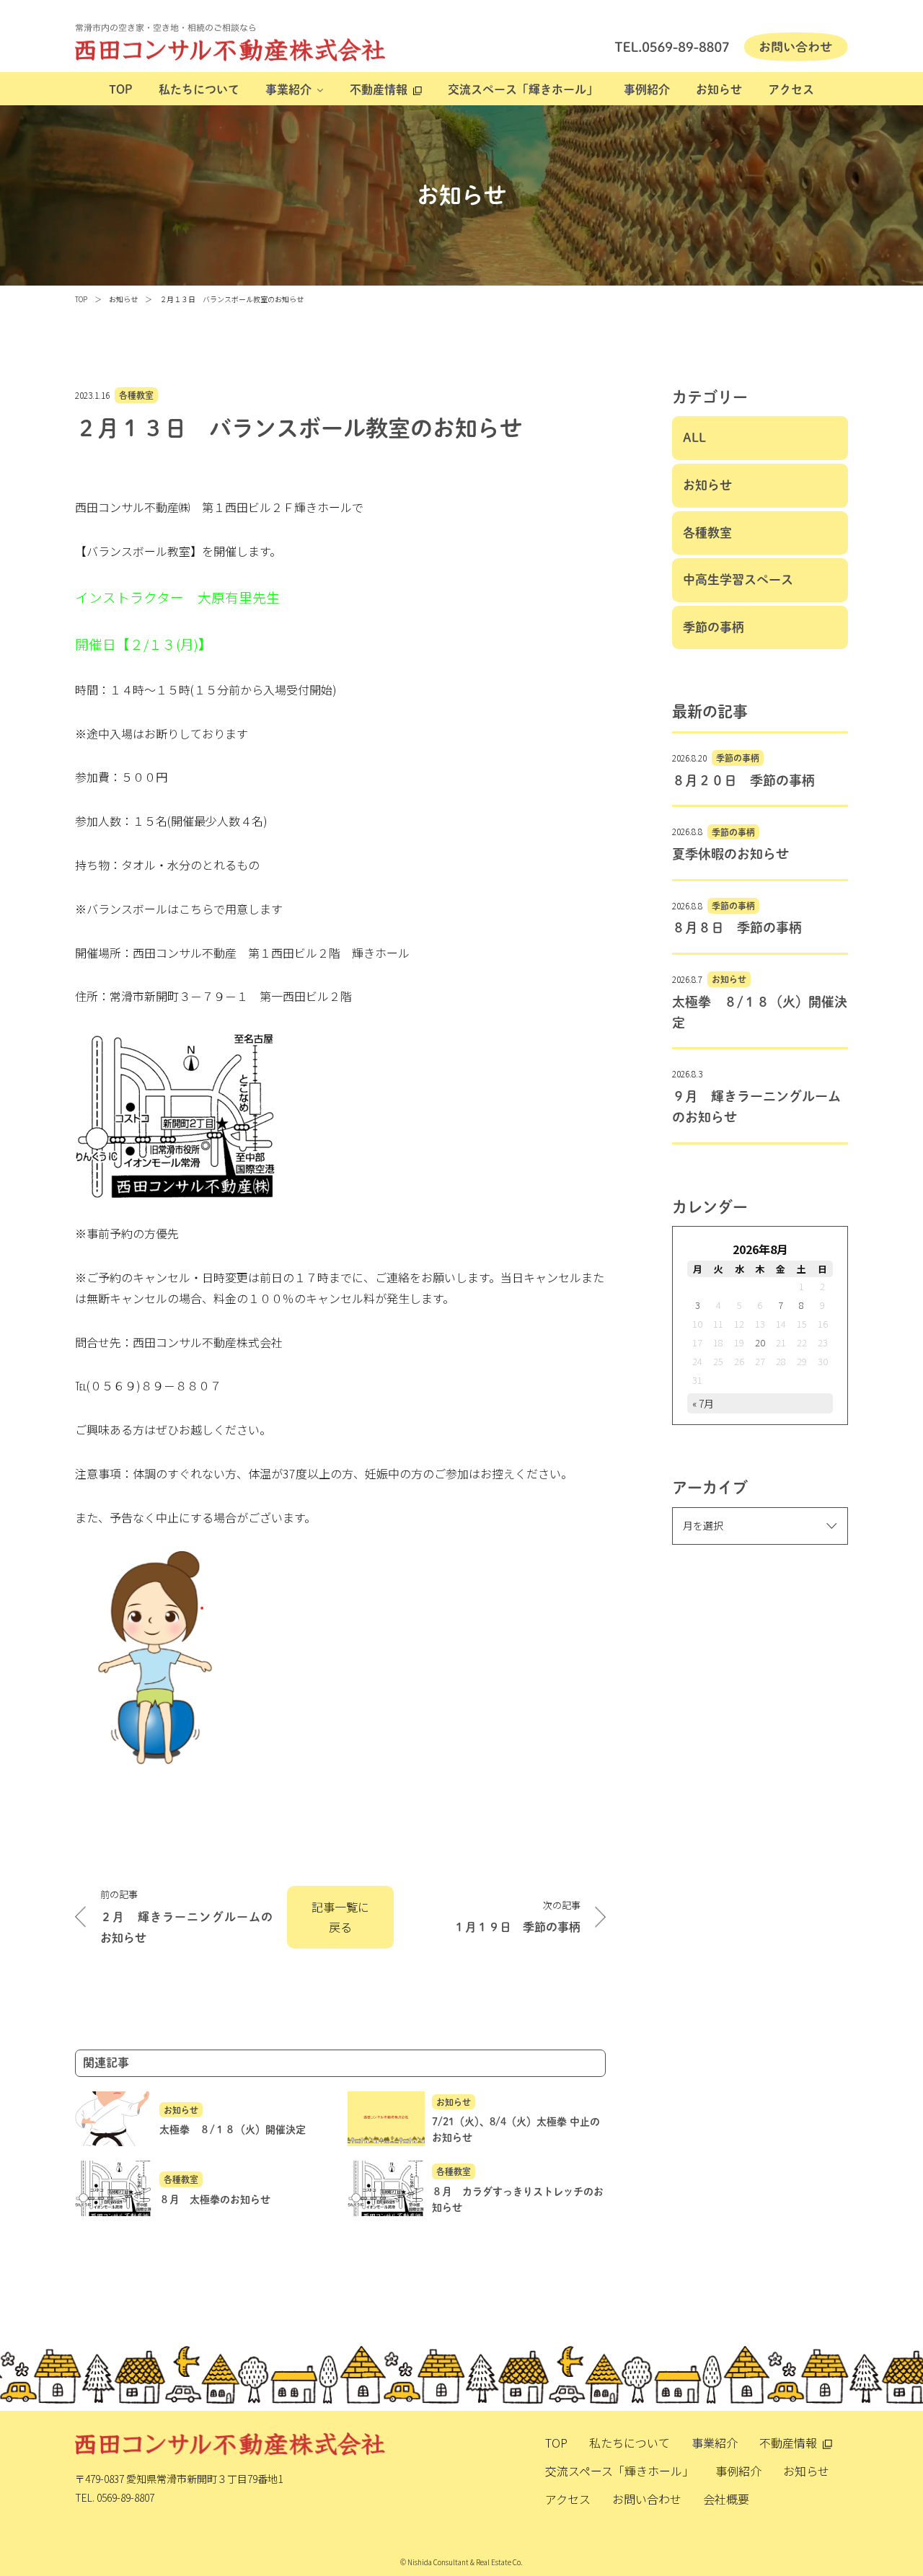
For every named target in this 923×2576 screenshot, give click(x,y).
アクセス (791, 89)
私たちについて (199, 89)
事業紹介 (288, 89)
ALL (694, 437)
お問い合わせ (647, 2499)
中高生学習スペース (738, 579)
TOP (121, 89)
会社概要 (726, 2499)
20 (760, 1342)
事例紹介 (647, 89)
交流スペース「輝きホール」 (523, 89)
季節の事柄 (714, 627)
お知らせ (719, 89)
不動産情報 (379, 89)
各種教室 (136, 395)
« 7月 (703, 1403)
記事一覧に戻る (340, 1917)
